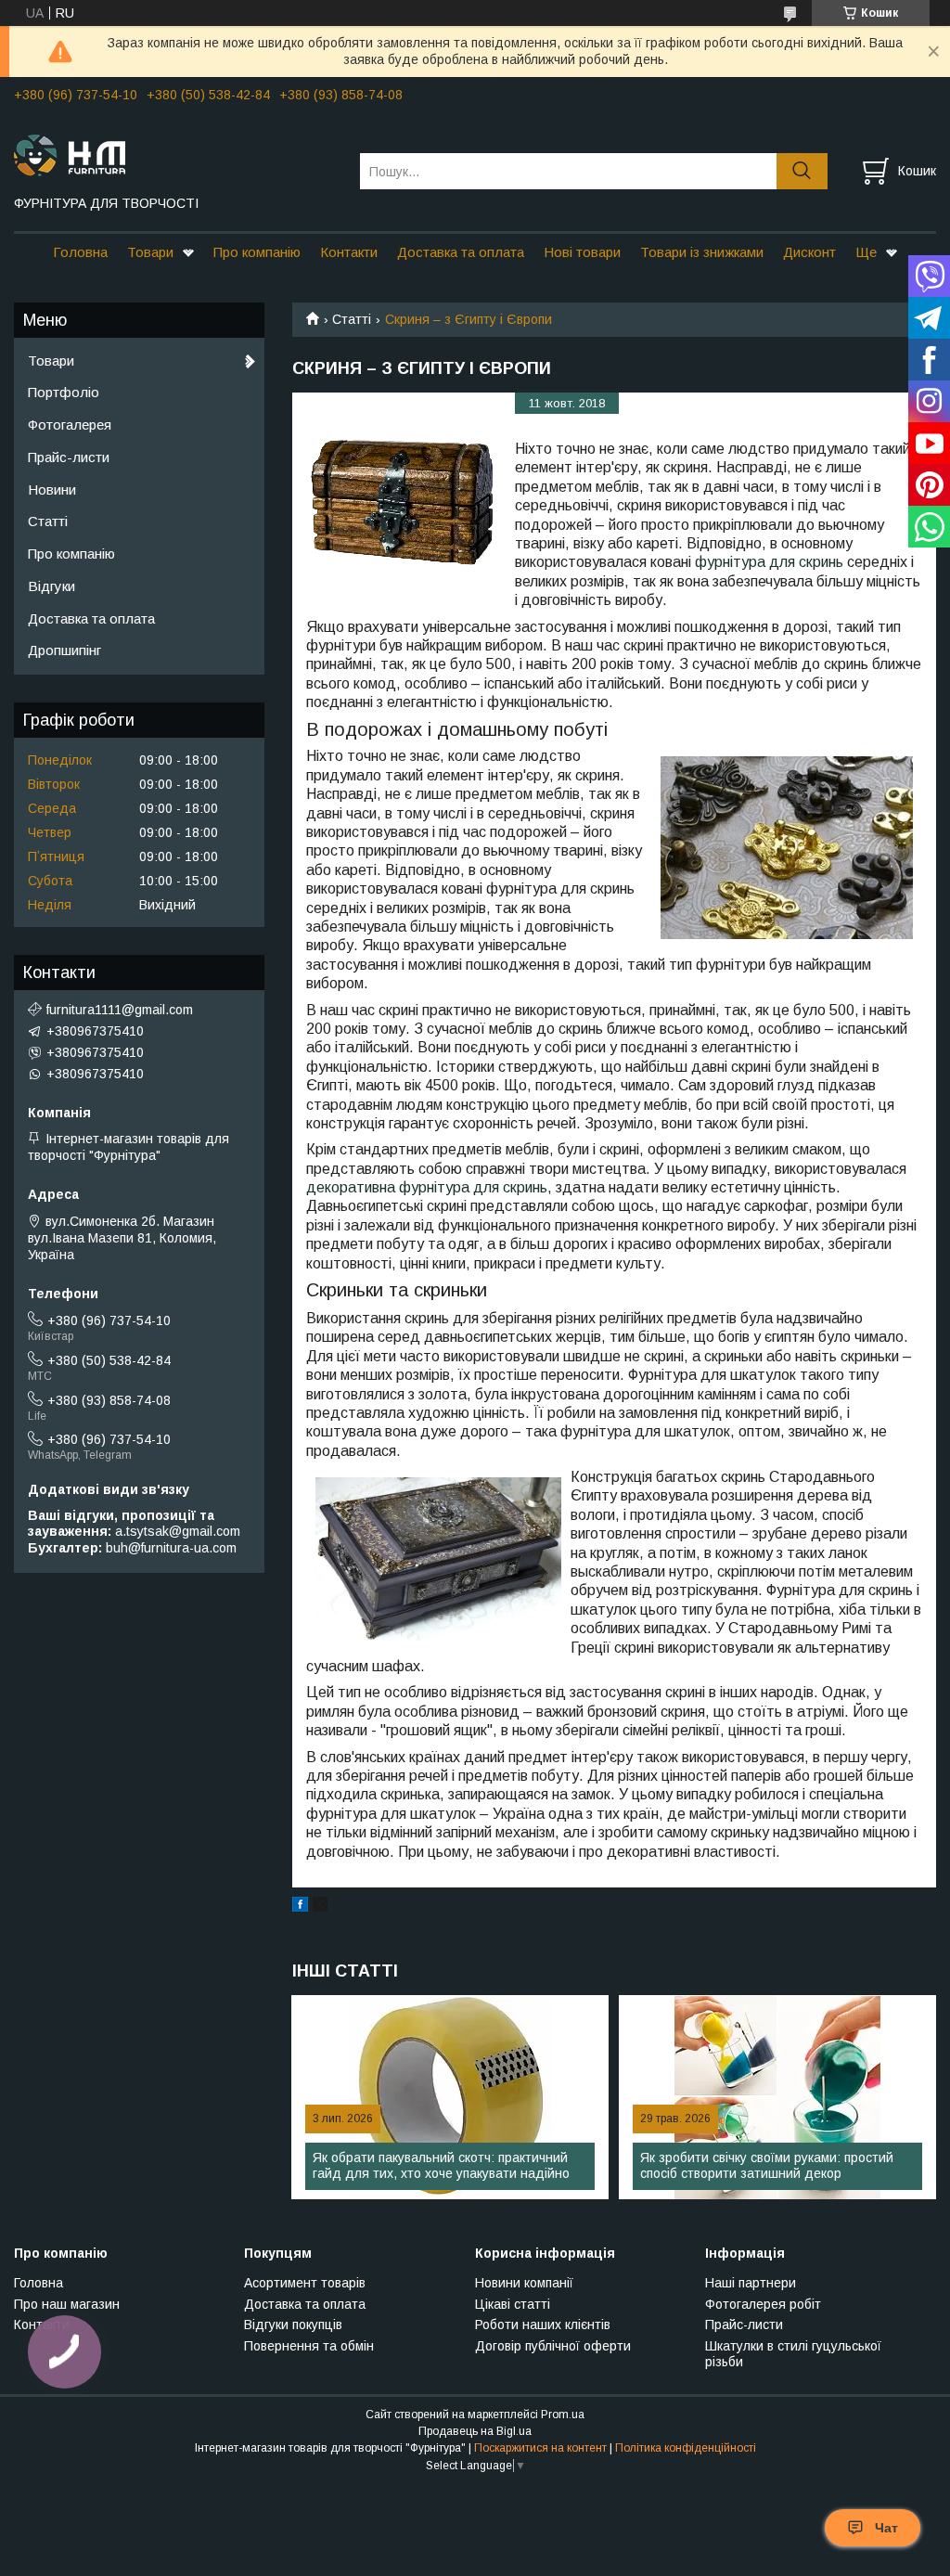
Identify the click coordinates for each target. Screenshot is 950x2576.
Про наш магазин (67, 2304)
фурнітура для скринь (769, 562)
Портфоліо (64, 392)
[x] (320, 1907)
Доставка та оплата (461, 252)
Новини (52, 489)
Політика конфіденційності (686, 2448)
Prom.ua (563, 2415)
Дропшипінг (64, 650)
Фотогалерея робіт (763, 2304)
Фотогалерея (70, 425)
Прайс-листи (69, 457)
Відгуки (51, 586)
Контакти (349, 252)
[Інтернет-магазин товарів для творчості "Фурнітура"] (175, 154)
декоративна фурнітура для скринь (427, 1187)
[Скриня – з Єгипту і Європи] (404, 504)
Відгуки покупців (293, 2325)
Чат (886, 2528)
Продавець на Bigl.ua (475, 2431)
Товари (150, 252)
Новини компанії (524, 2283)
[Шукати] (802, 171)
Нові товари (582, 252)
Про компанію (257, 252)
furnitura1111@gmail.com (120, 1010)
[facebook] (300, 1907)
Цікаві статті (513, 2304)
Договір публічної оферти (553, 2346)
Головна (80, 252)
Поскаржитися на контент (540, 2448)
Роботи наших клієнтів (543, 2325)
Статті (352, 319)
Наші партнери (751, 2283)
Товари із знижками (702, 252)
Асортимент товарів (305, 2283)
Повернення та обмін (309, 2346)
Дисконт (809, 252)
